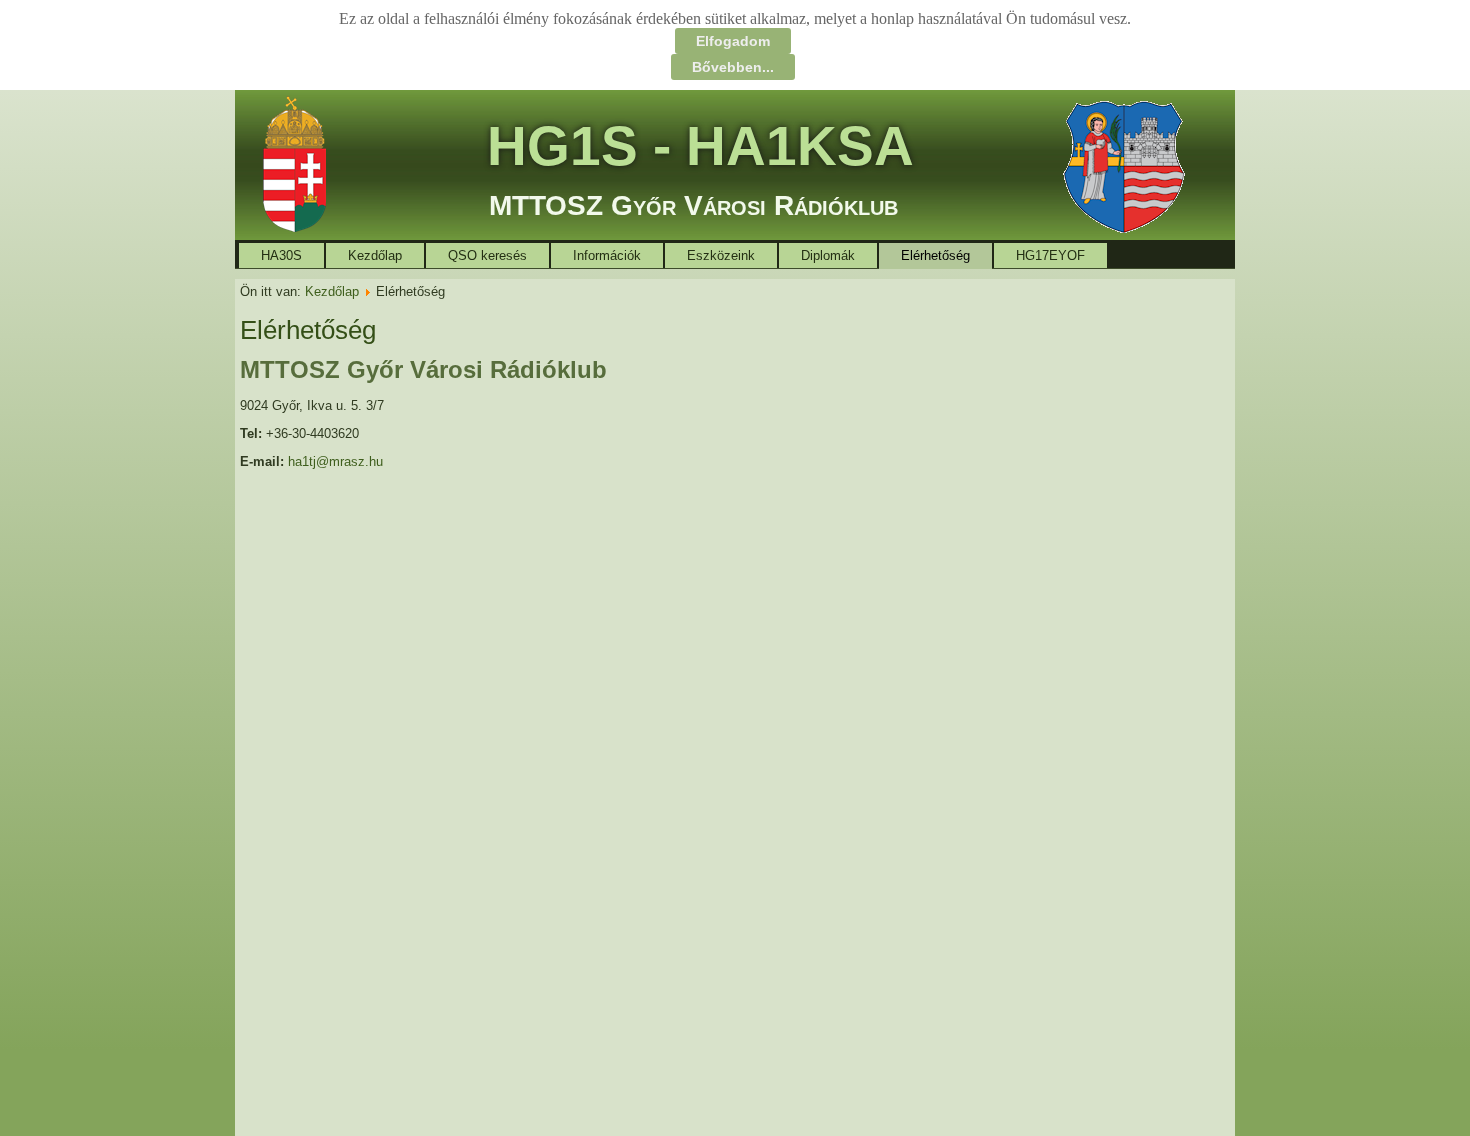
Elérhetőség (935, 255)
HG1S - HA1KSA (700, 146)
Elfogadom (733, 41)
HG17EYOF (1050, 255)
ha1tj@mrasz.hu (335, 461)
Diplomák (828, 255)
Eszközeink (721, 255)
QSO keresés (487, 255)
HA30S (281, 255)
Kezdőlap (375, 255)
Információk (607, 255)
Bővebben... (733, 67)
